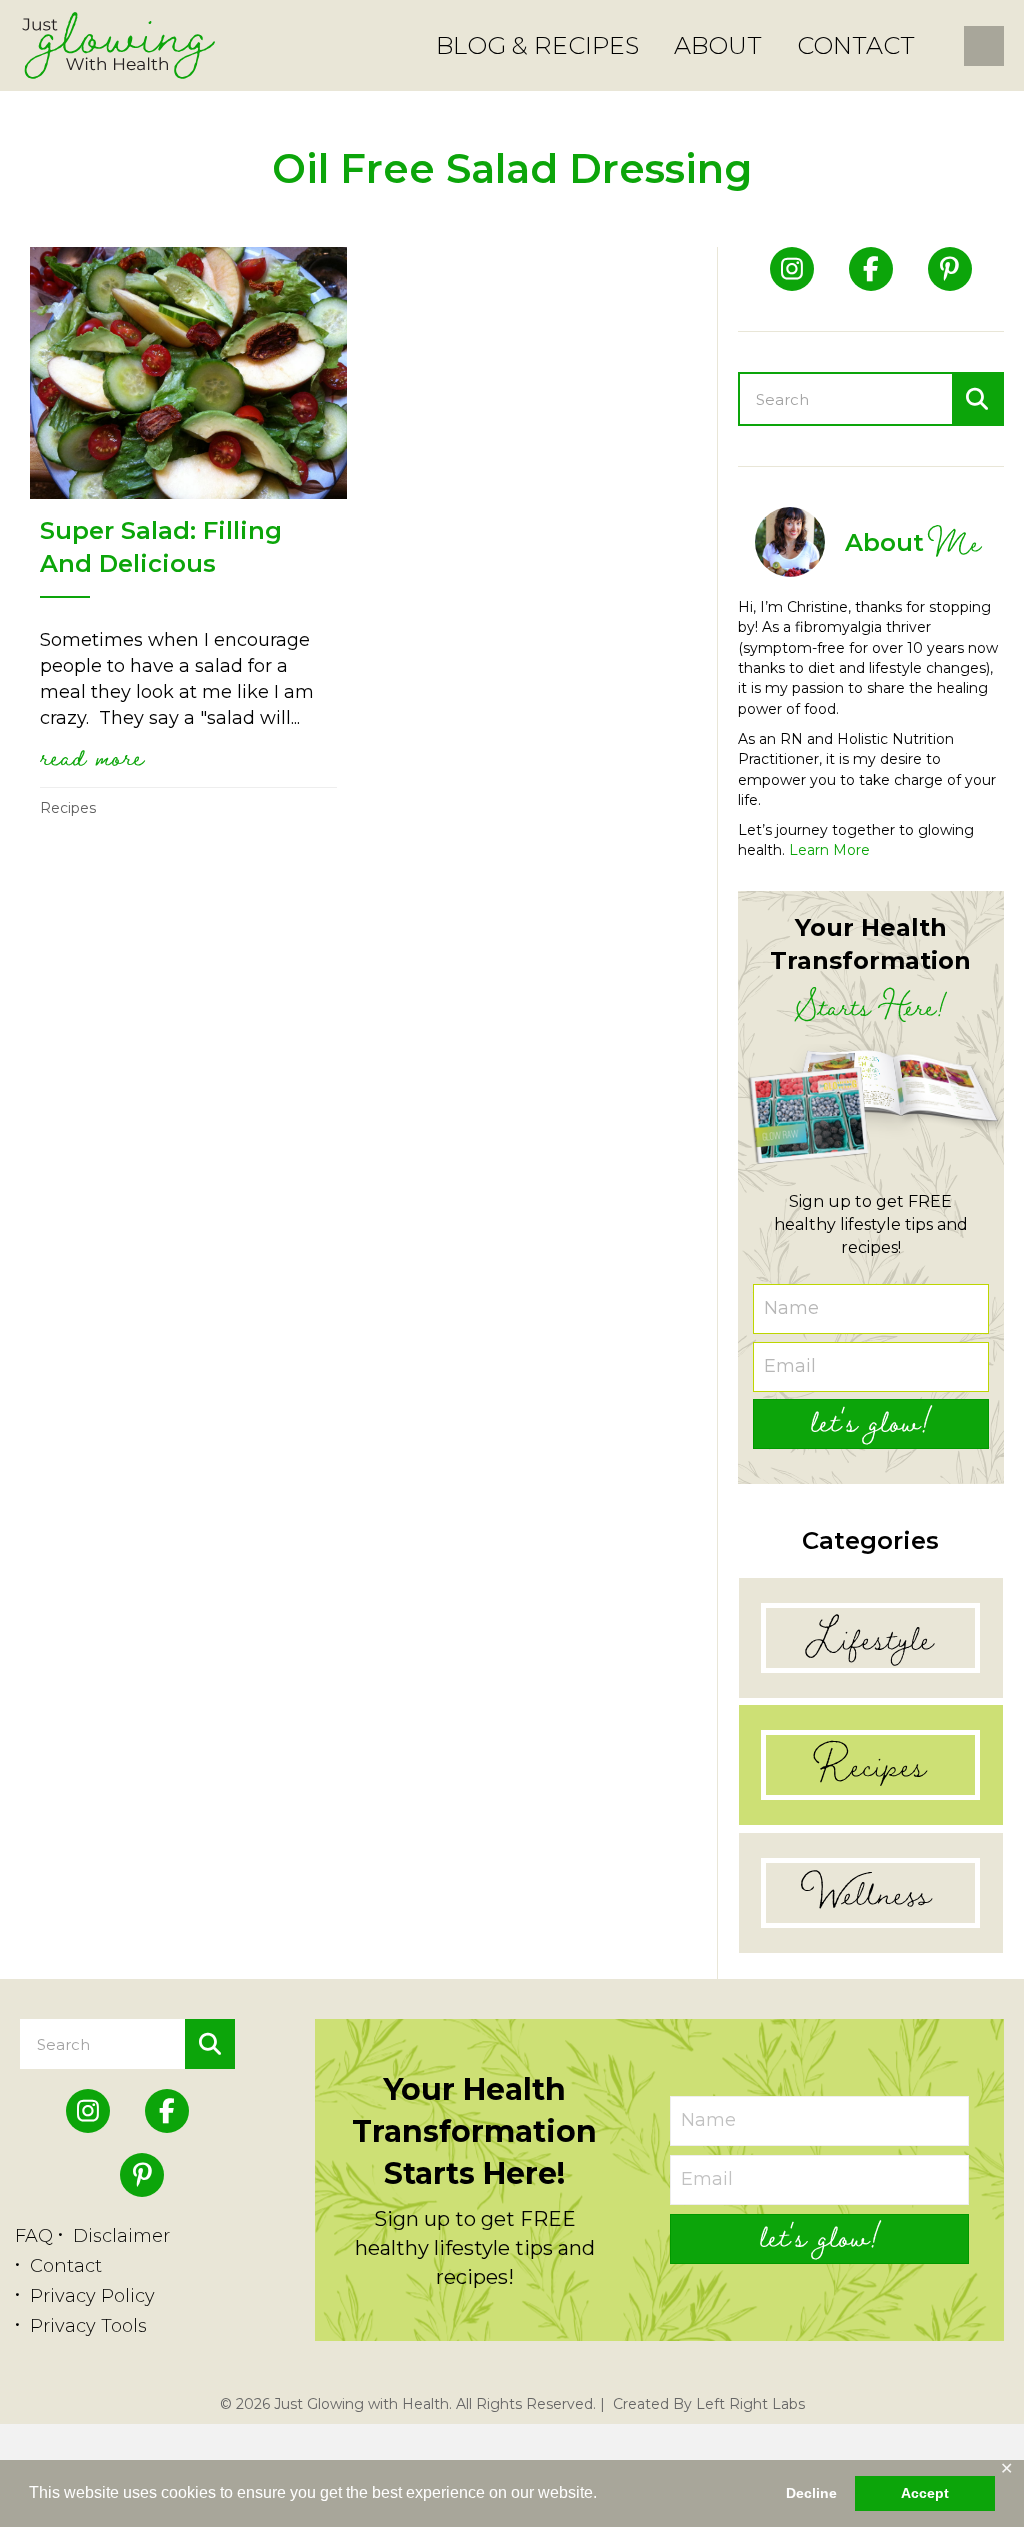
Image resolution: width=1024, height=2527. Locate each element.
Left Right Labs (750, 2404)
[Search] (977, 399)
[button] (871, 1424)
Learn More (829, 850)
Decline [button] (811, 2493)
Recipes (68, 808)
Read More (92, 756)
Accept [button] (925, 2493)
